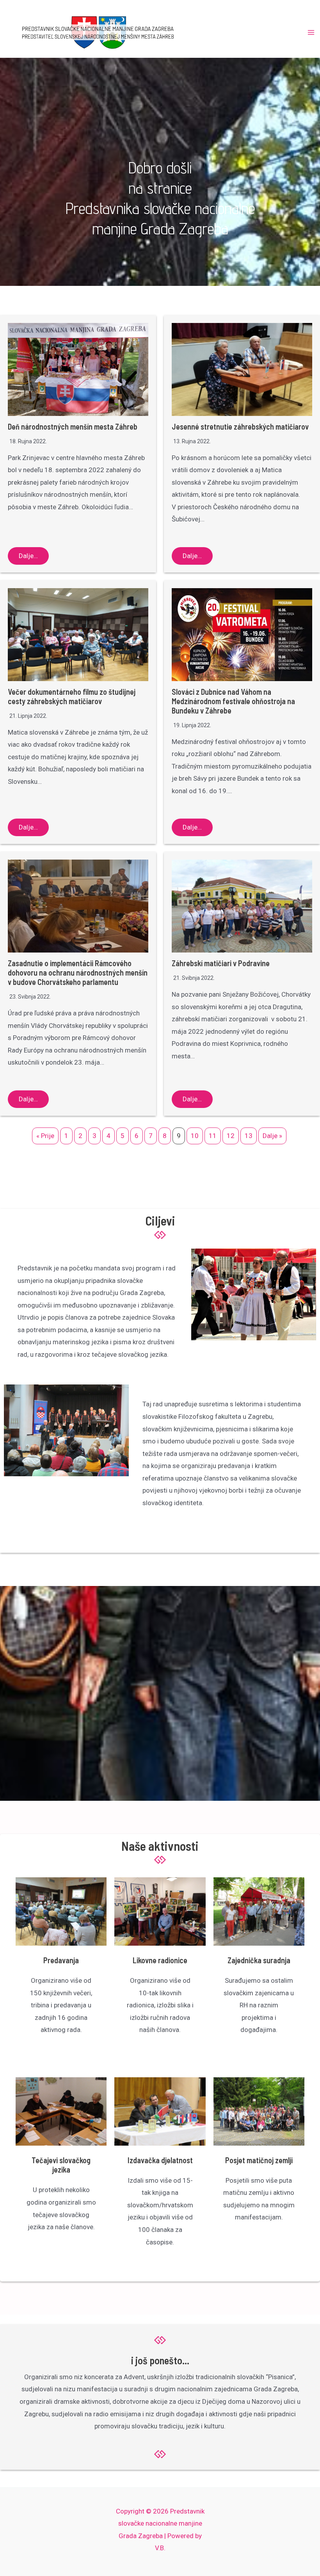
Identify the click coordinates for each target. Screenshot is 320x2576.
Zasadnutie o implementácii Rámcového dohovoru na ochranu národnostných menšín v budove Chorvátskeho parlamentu (78, 972)
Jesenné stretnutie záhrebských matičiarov (240, 426)
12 (231, 1136)
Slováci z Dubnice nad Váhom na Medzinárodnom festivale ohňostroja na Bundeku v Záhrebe (233, 701)
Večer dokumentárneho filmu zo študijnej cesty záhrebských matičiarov (72, 696)
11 (213, 1136)
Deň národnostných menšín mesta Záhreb (73, 426)
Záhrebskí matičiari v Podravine (221, 963)
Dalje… (28, 556)
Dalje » (272, 1136)
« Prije (45, 1136)
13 (249, 1136)
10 (195, 1136)
